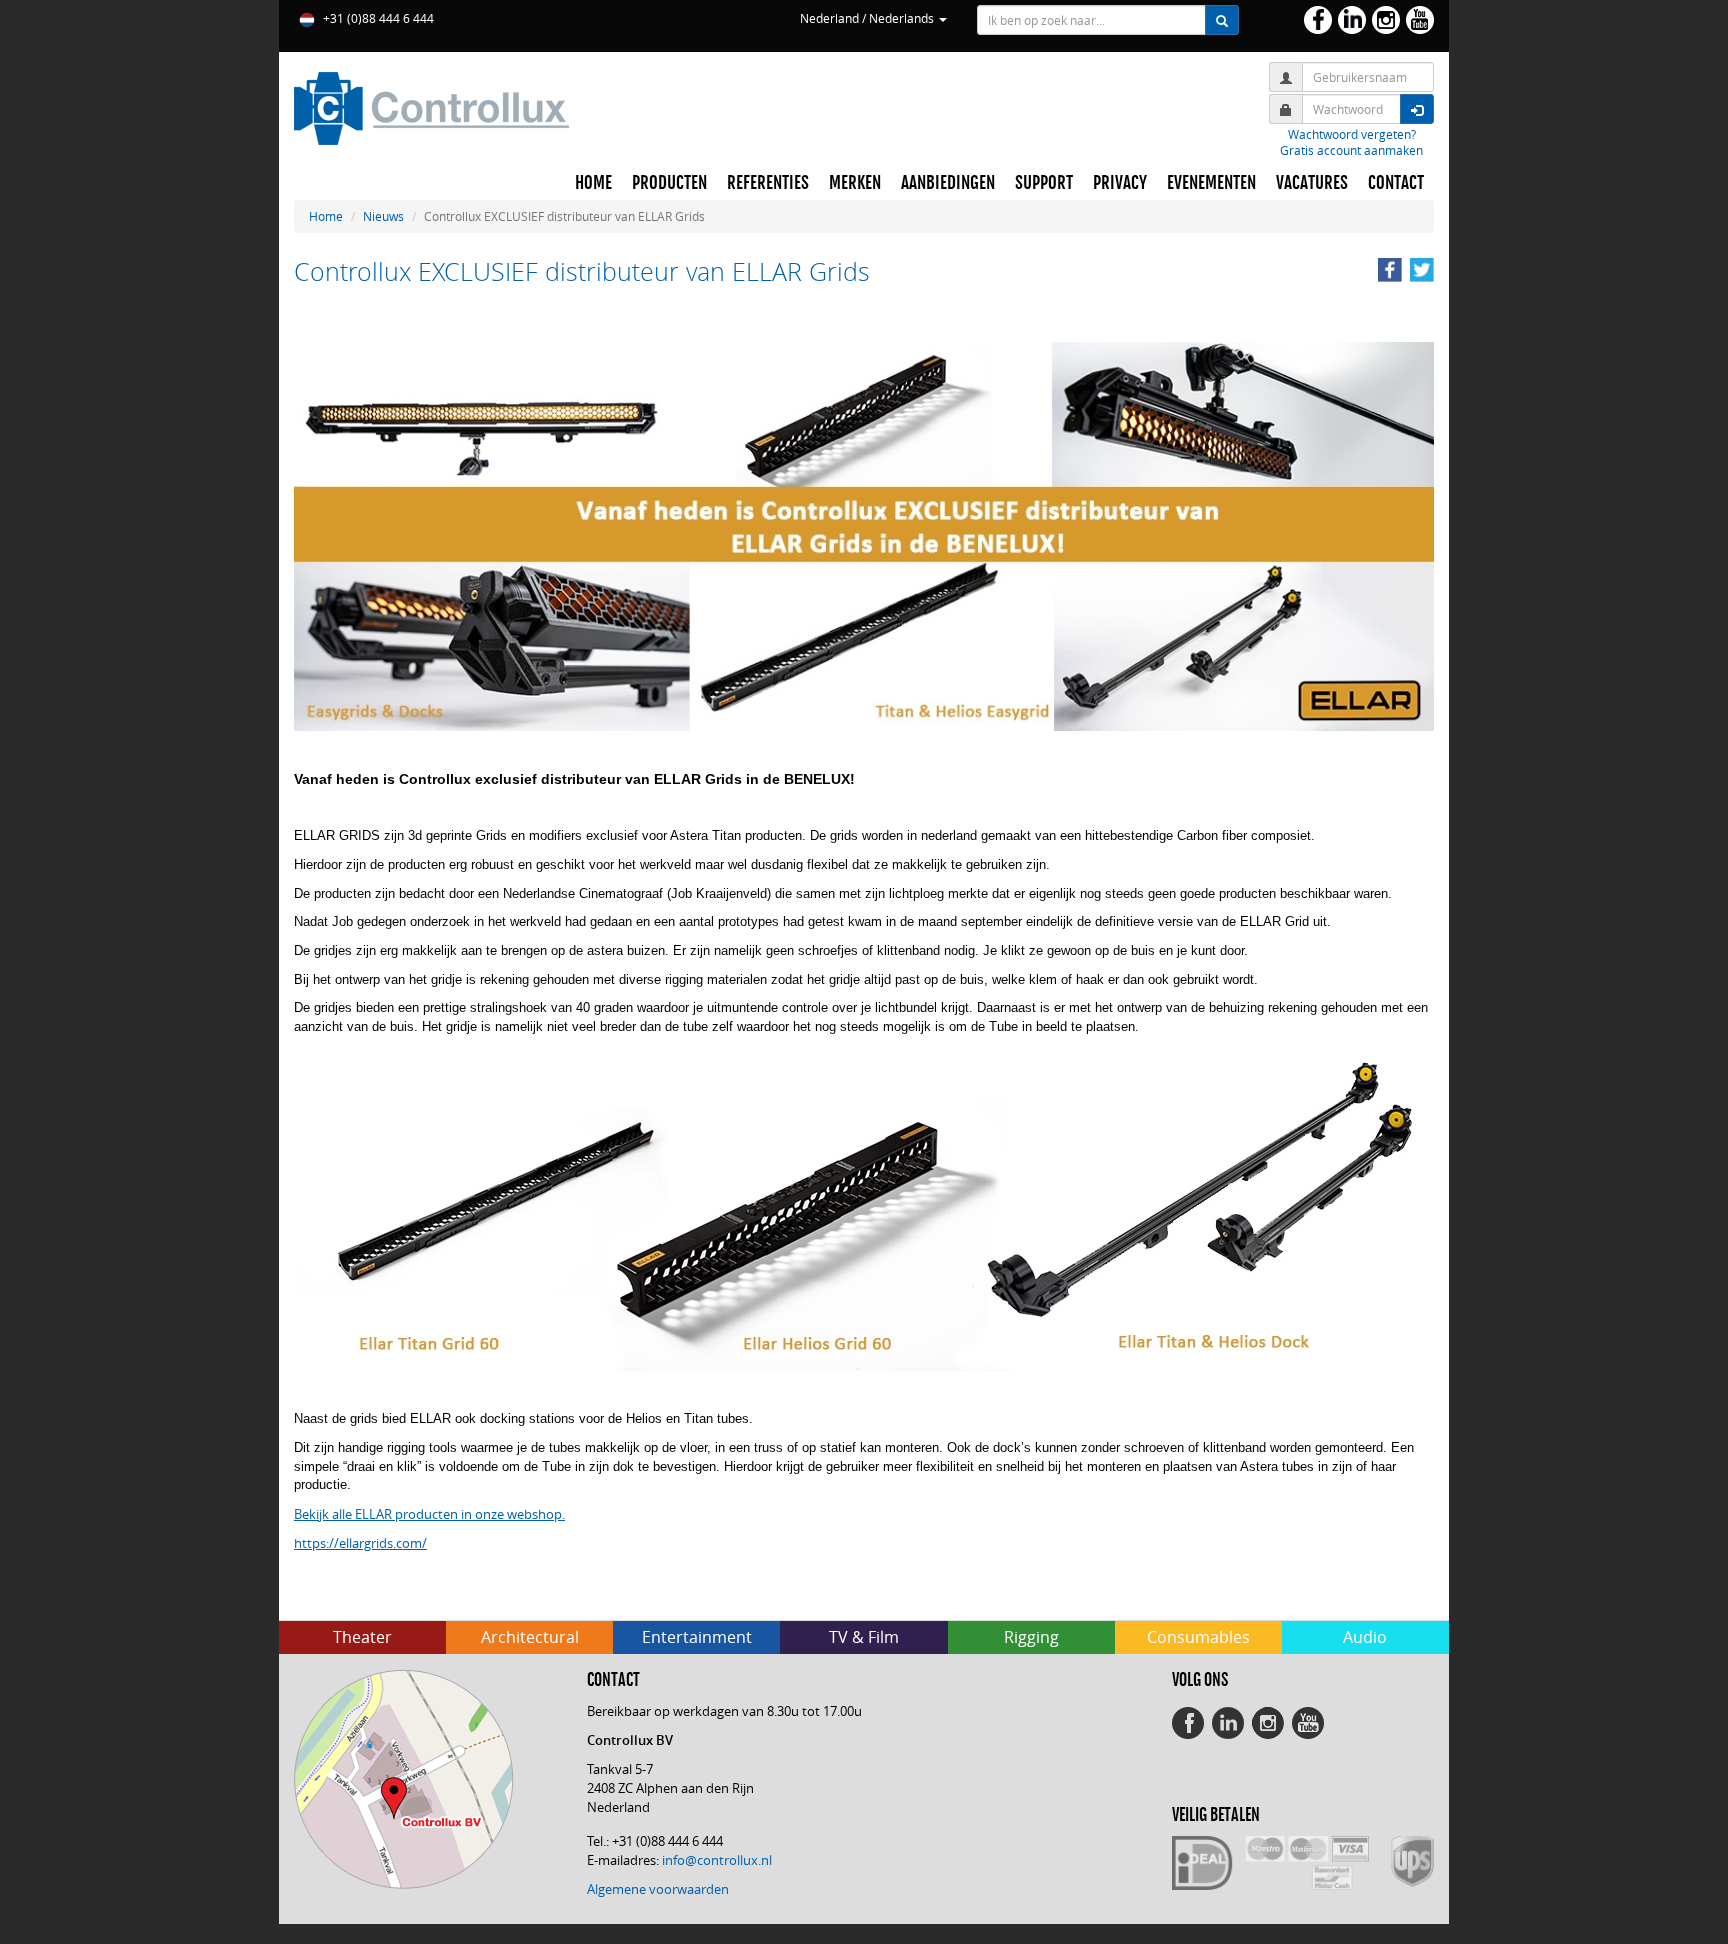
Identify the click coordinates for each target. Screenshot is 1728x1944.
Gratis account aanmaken (1351, 150)
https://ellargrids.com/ (360, 1543)
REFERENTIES (768, 183)
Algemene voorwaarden (658, 1889)
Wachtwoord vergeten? (1352, 134)
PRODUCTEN (669, 183)
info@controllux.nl (717, 1860)
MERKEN (855, 183)
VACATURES (1312, 183)
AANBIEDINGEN (948, 183)
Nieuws (383, 216)
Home (326, 216)
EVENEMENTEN (1211, 183)
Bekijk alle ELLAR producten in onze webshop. (429, 1514)
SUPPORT (1044, 183)
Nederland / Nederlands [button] (868, 18)
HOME (593, 183)
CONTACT (1396, 183)
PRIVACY (1120, 183)
